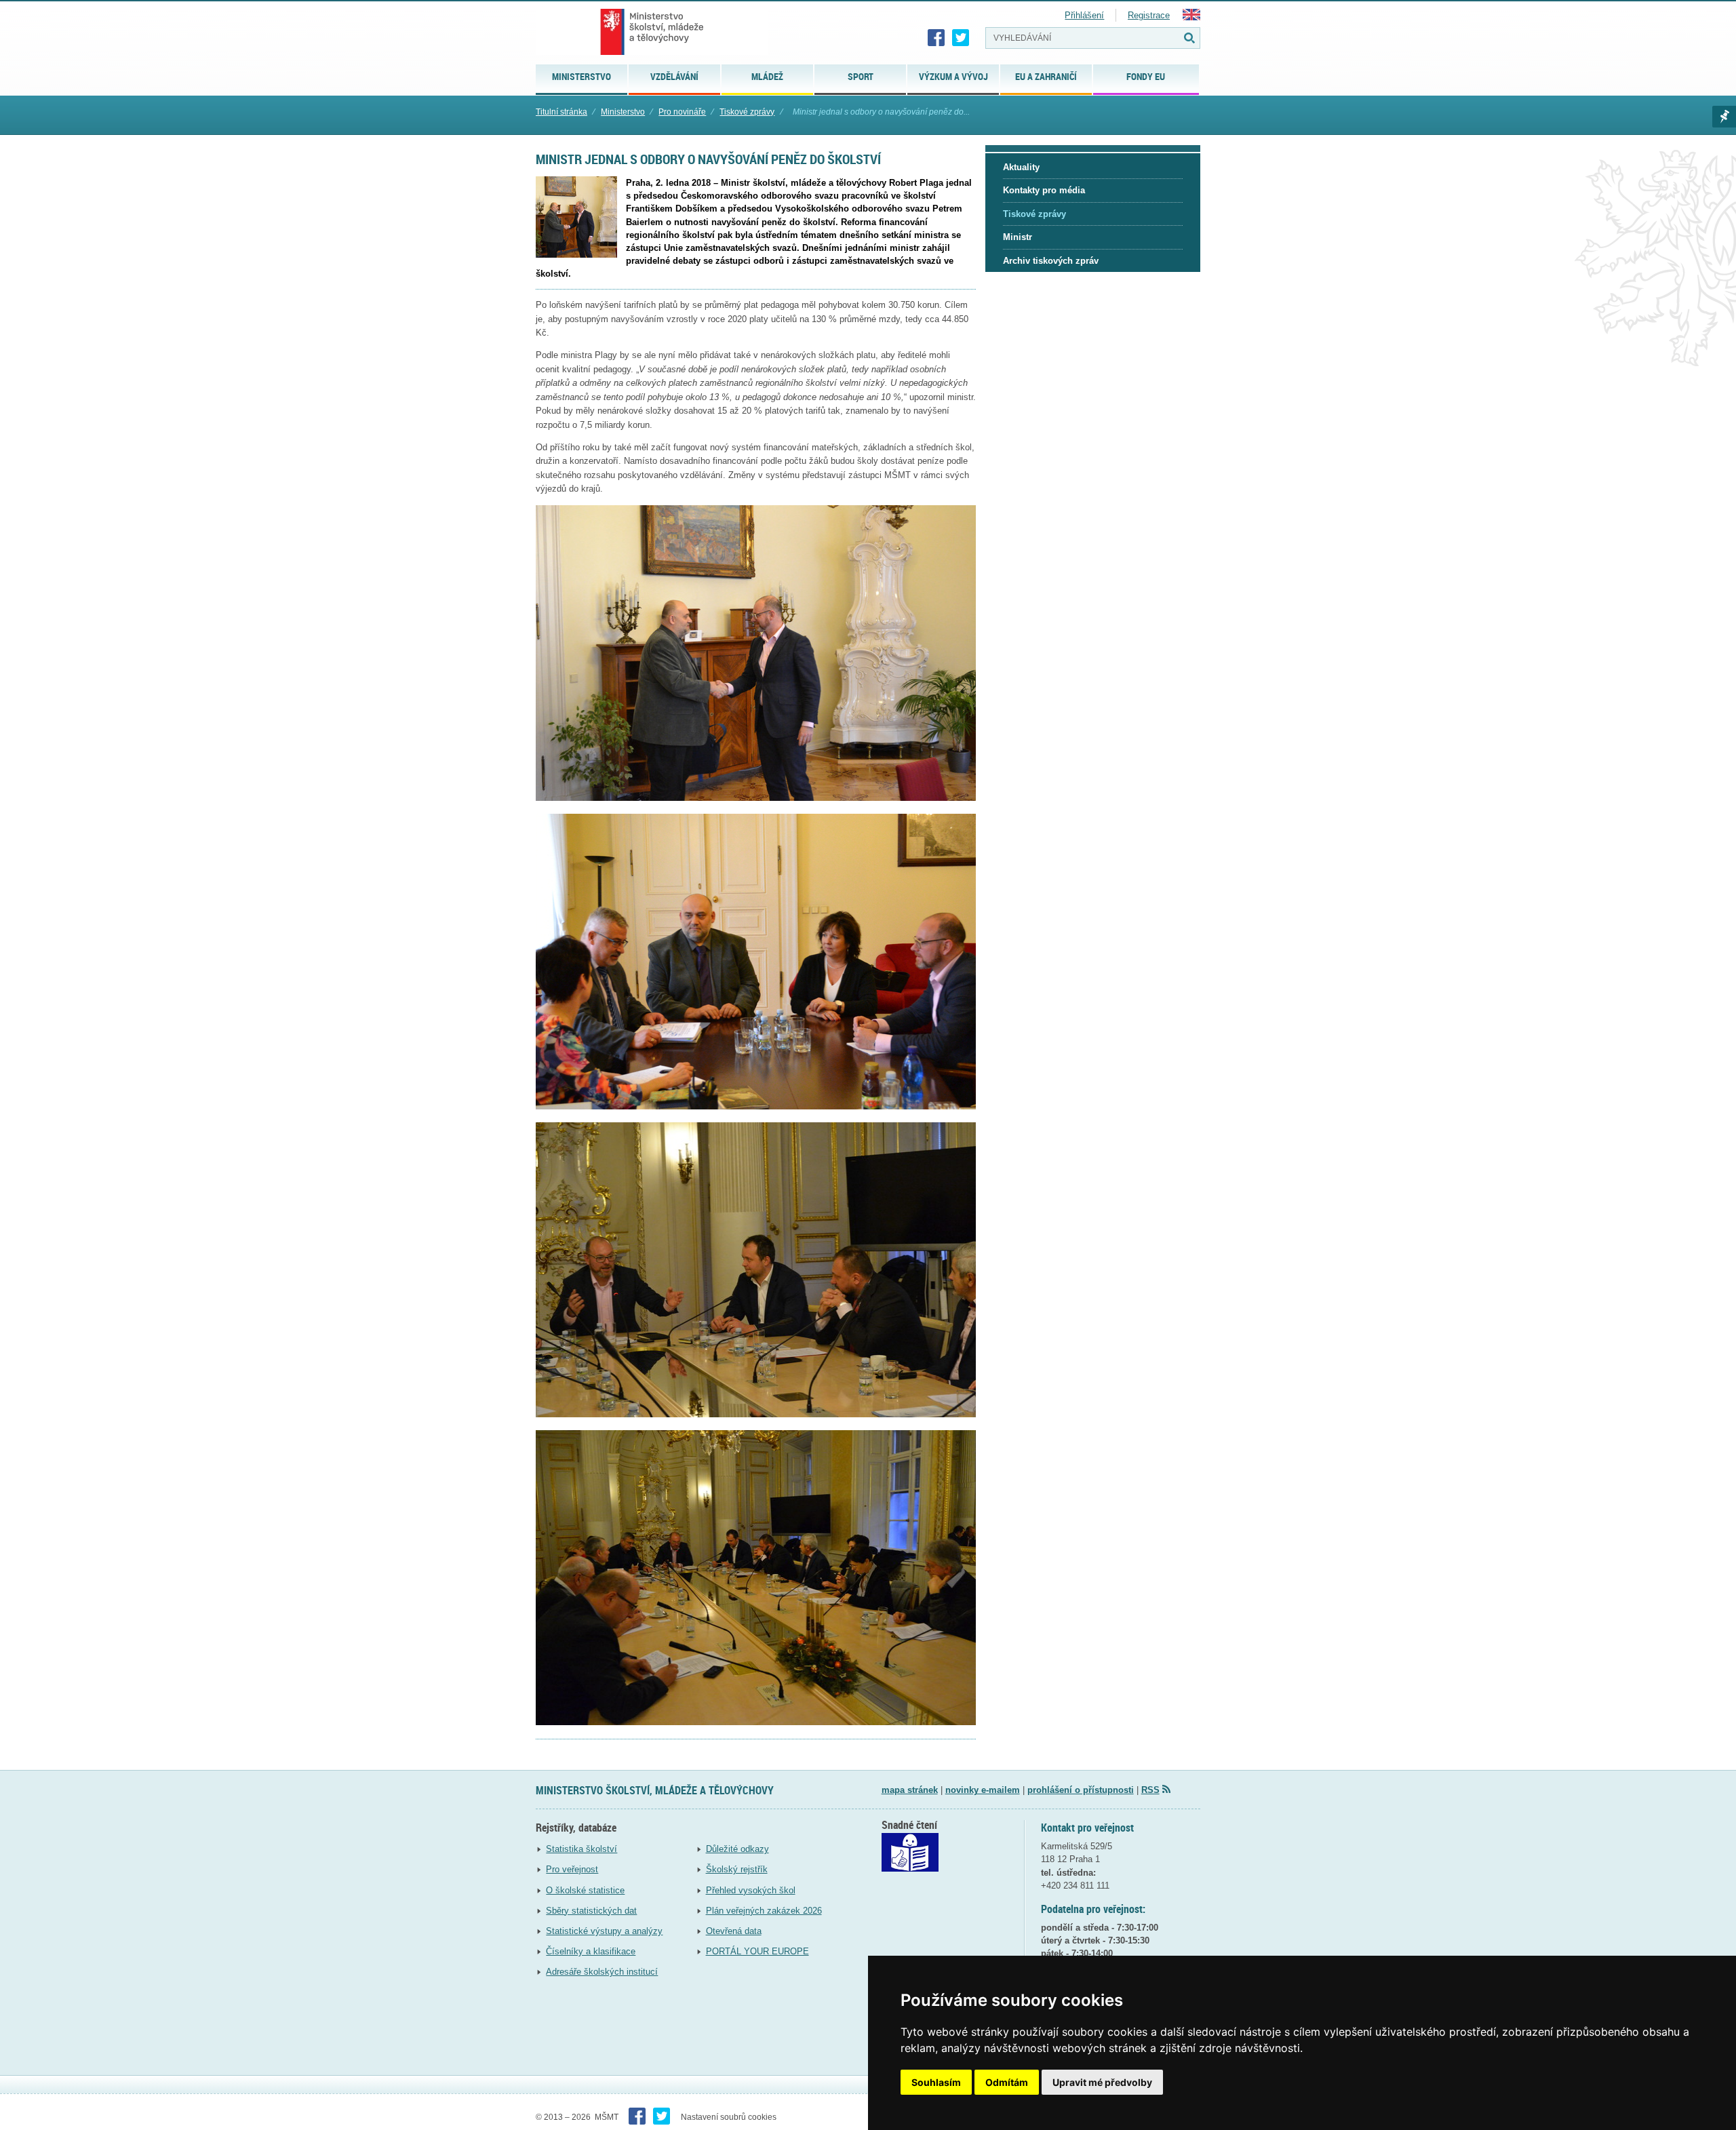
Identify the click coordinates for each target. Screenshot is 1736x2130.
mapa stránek (910, 1790)
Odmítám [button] (1007, 2082)
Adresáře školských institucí (602, 1972)
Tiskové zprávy (747, 112)
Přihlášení (1084, 15)
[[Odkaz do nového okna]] (910, 1869)
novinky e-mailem (983, 1790)
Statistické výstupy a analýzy (604, 1931)
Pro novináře (682, 112)
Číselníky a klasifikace (591, 1951)
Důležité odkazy (737, 1849)
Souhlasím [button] (936, 2082)
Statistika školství (581, 1849)
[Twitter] (961, 38)
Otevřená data (734, 1931)
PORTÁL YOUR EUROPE (757, 1951)
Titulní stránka (561, 112)
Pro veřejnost (572, 1869)
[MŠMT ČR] (652, 32)
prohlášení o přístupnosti (1081, 1790)
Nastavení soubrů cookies (729, 2117)
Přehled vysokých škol (751, 1890)
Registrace (1149, 15)
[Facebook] (936, 38)
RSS (1150, 1790)
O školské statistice (585, 1890)
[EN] (1191, 17)
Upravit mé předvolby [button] (1102, 2082)
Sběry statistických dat (591, 1911)
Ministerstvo (623, 112)
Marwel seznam (1724, 117)
